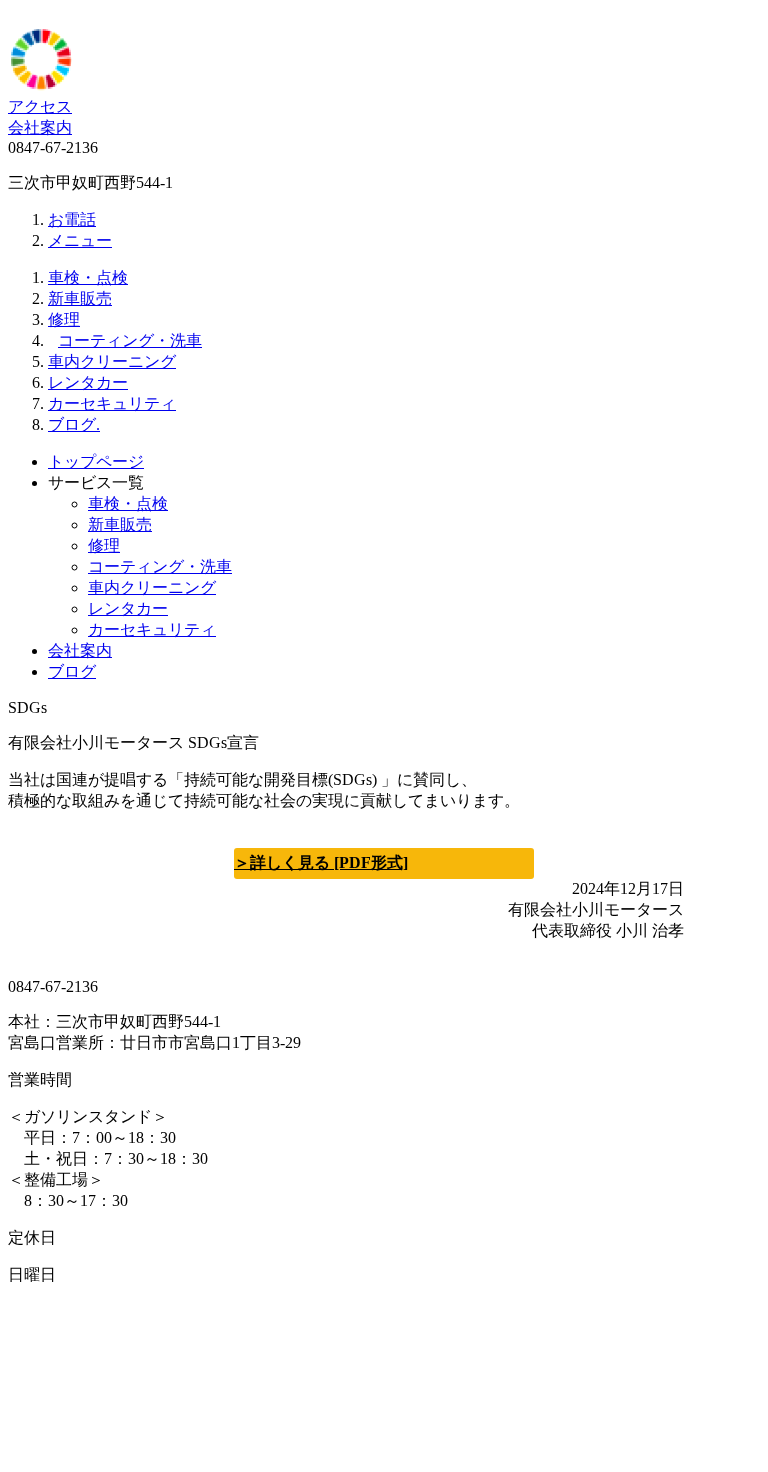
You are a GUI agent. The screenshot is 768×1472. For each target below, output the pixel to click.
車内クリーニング (112, 361)
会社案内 (40, 127)
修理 (64, 319)
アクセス (40, 106)
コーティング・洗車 (130, 340)
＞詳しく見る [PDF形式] (321, 862)
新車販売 (80, 298)
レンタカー (88, 382)
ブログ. (74, 424)
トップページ (96, 461)
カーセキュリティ (112, 403)
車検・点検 (88, 277)
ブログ (72, 671)
